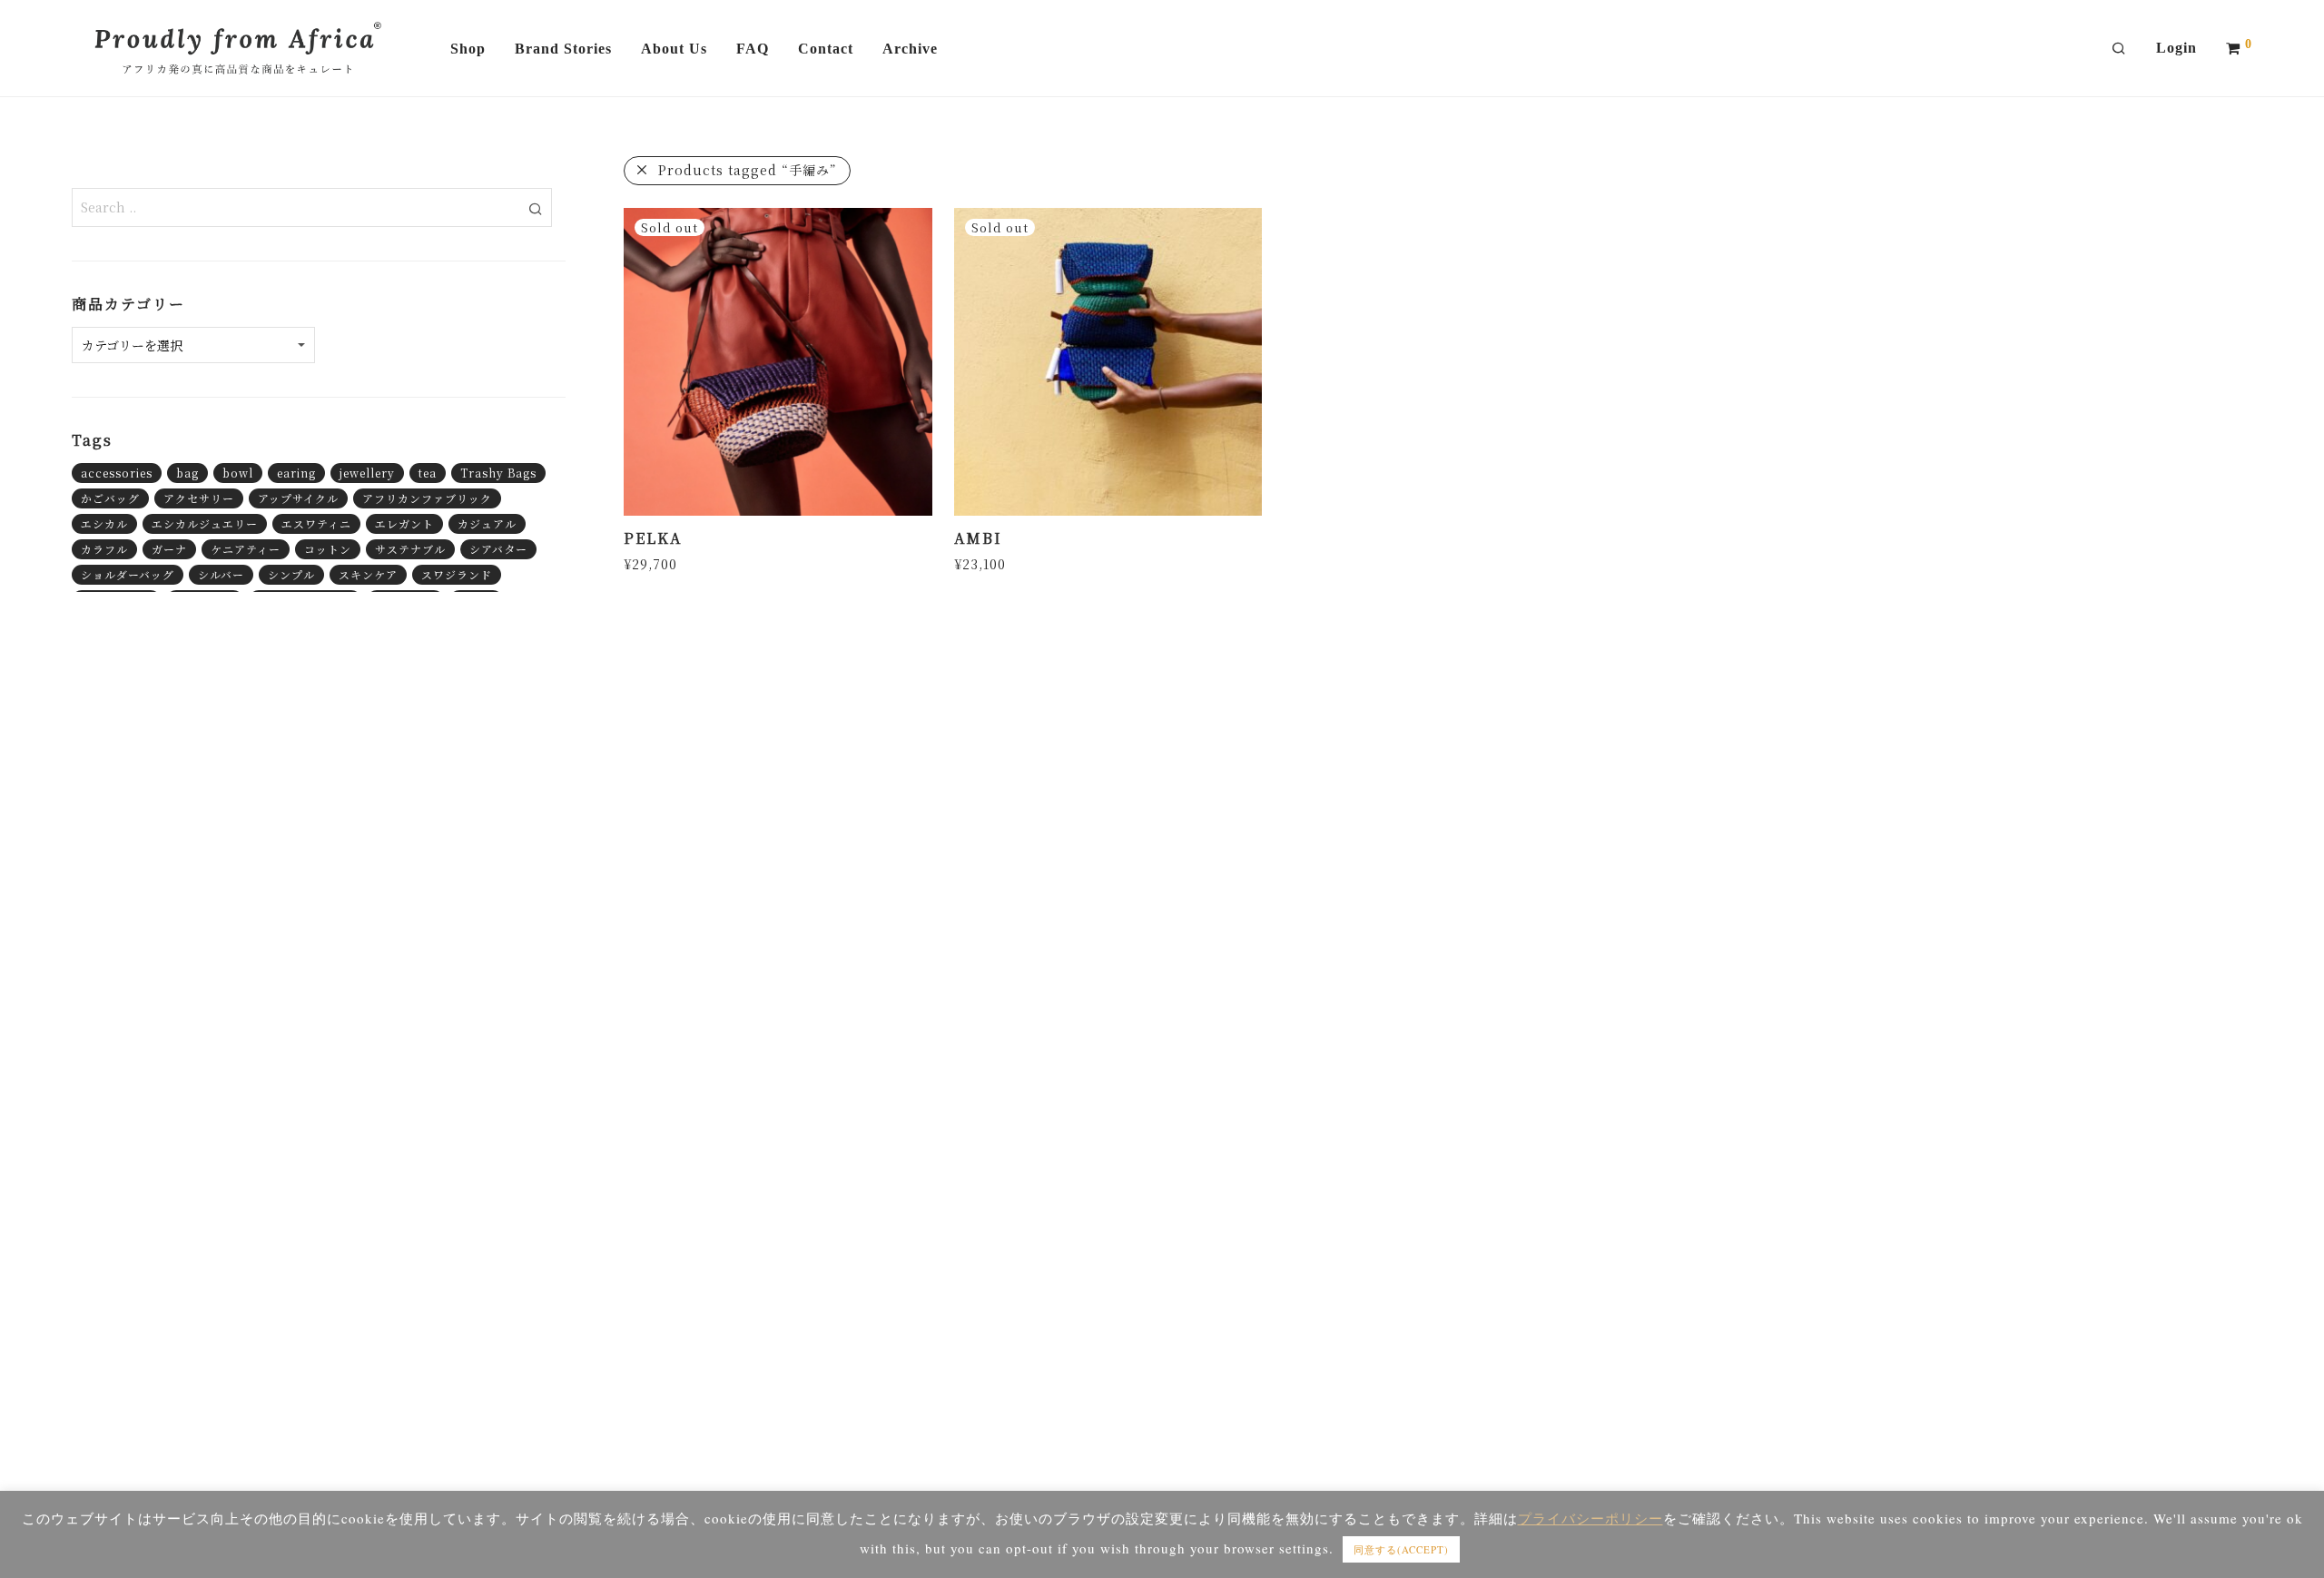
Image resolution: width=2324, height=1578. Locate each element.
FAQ (753, 49)
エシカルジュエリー (205, 523)
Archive (910, 49)
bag (187, 473)
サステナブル (410, 549)
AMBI (978, 538)
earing (296, 473)
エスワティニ (316, 523)
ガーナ (169, 549)
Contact (826, 49)
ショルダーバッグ (128, 574)
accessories (117, 473)
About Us (674, 49)
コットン (328, 549)
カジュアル (487, 523)
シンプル (291, 574)
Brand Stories (563, 49)
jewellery (367, 473)
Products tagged (748, 170)
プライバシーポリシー (1590, 1518)
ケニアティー (246, 549)
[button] (535, 207)
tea (428, 473)
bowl (238, 473)
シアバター (498, 549)
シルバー (221, 574)
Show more (656, 563)
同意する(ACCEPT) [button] (1401, 1549)
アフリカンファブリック (427, 498)
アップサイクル (298, 498)
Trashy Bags (498, 473)
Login (2176, 48)
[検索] (2119, 49)
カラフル (104, 549)
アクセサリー (199, 498)
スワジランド (457, 574)
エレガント (404, 523)
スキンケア (368, 574)
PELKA (653, 538)
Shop (468, 49)
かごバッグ (110, 498)
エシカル (104, 523)
